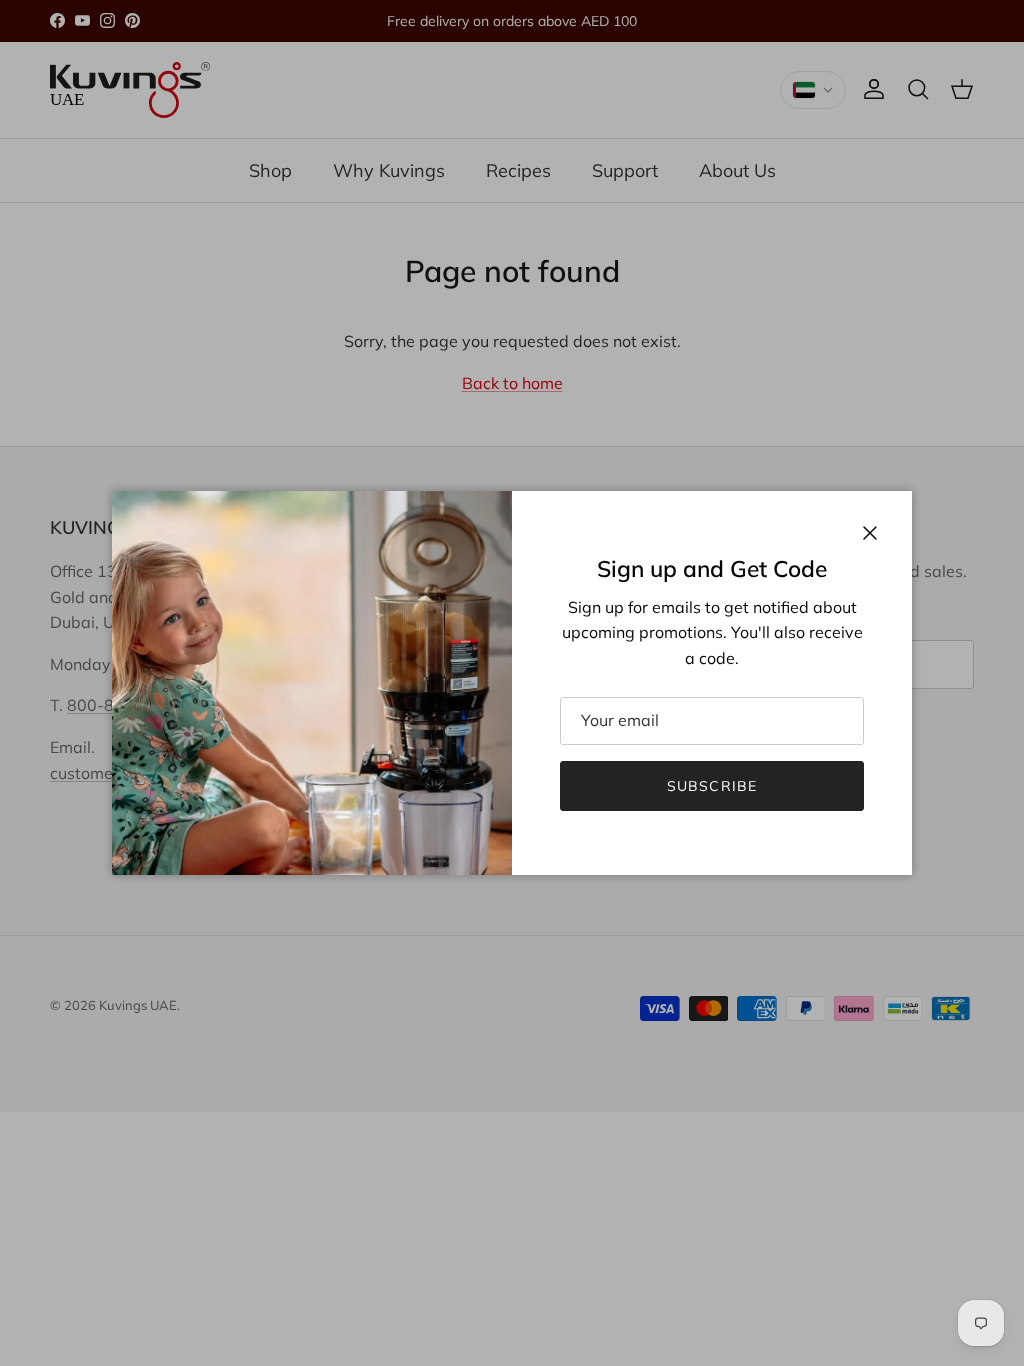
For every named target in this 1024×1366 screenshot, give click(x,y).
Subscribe (712, 786)
